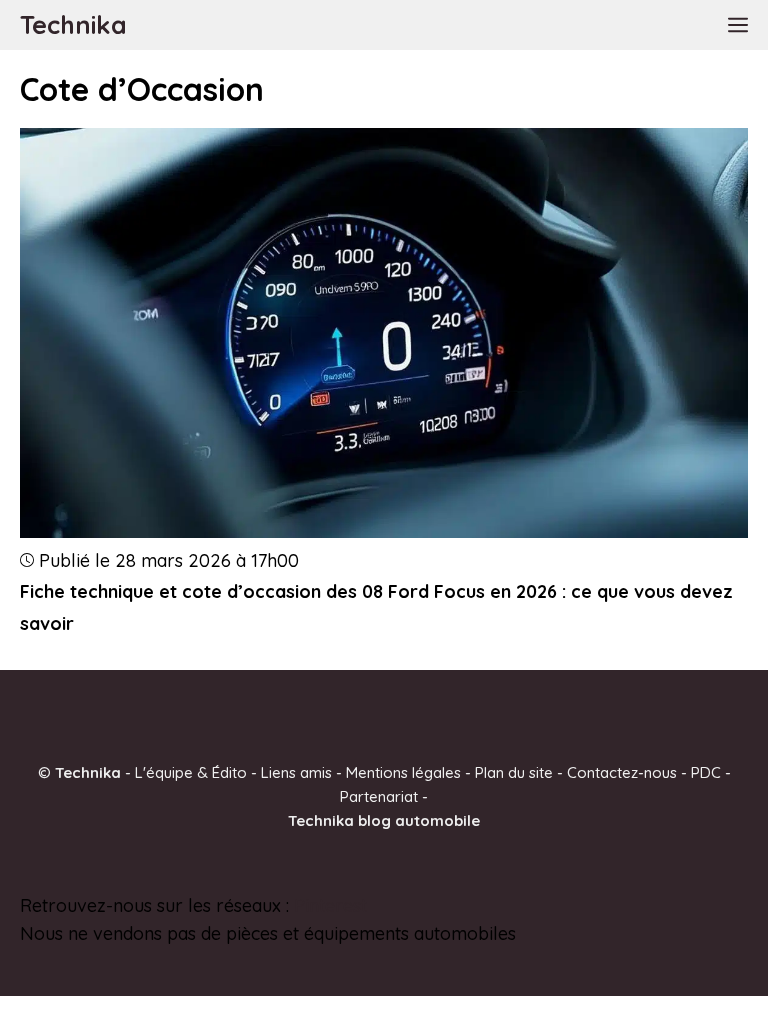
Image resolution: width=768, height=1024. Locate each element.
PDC (706, 771)
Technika (73, 24)
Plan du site (514, 771)
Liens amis (296, 771)
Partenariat (379, 795)
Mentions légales (403, 771)
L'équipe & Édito (191, 771)
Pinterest (330, 904)
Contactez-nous (622, 771)
